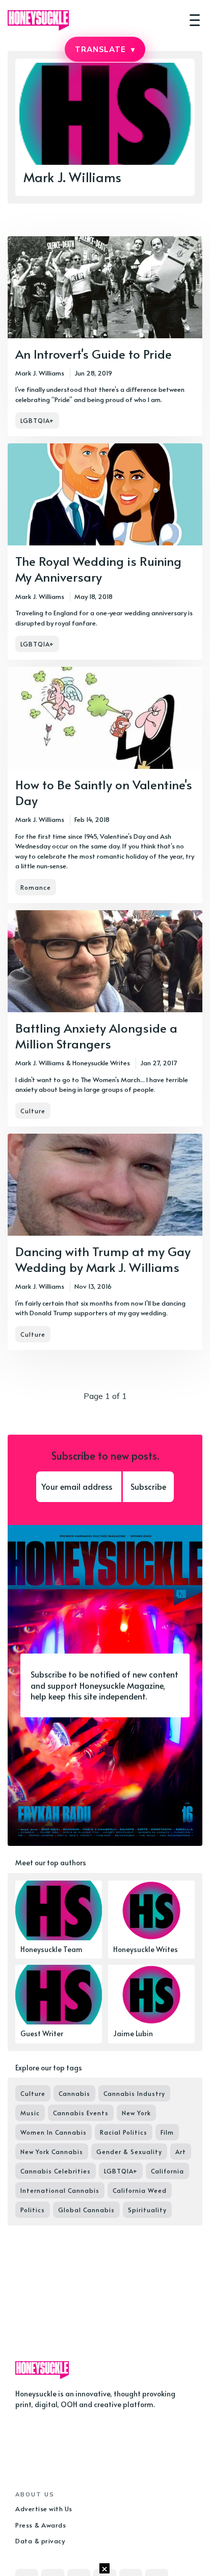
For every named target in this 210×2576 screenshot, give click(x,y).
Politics (33, 2210)
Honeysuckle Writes (101, 1063)
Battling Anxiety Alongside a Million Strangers (96, 1036)
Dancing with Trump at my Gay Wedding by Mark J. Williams (103, 1259)
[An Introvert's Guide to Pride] (105, 336)
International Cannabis (60, 2190)
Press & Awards (41, 2525)
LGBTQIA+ (37, 420)
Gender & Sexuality (129, 2152)
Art (181, 2152)
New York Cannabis (52, 2152)
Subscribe (148, 1486)
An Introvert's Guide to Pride (94, 354)
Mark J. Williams (40, 373)
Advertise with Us (44, 2509)
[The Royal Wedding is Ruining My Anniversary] (105, 552)
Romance (36, 887)
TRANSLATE (105, 49)
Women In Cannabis (54, 2132)
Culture (33, 1111)
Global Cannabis (86, 2210)
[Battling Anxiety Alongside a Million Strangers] (105, 1018)
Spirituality (147, 2210)
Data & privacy (40, 2541)
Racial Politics (124, 2132)
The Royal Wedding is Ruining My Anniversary (98, 569)
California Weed (140, 2190)
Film (167, 2132)
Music (30, 2113)
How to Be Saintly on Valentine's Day (104, 792)
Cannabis (74, 2093)
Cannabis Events (81, 2113)
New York (136, 2113)
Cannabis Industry (134, 2093)
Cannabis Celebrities (56, 2171)
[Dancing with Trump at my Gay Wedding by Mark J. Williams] (105, 1242)
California (167, 2171)
